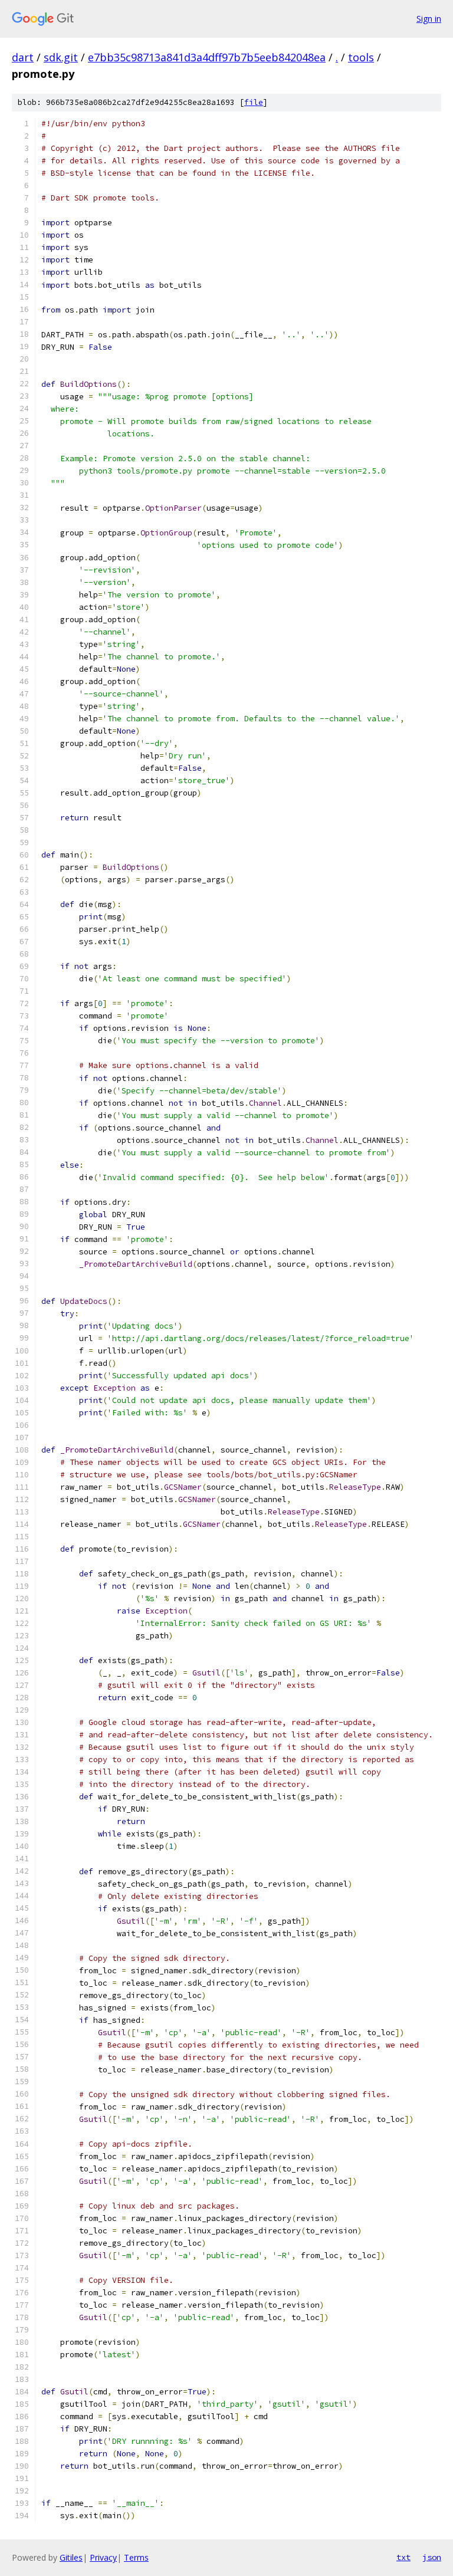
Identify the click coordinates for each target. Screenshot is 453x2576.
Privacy (103, 2557)
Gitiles (71, 2557)
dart (23, 57)
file (254, 102)
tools (361, 57)
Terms (136, 2557)
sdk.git (61, 57)
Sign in (429, 19)
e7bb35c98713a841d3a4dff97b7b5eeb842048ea (207, 57)
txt (403, 2557)
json (432, 2557)
